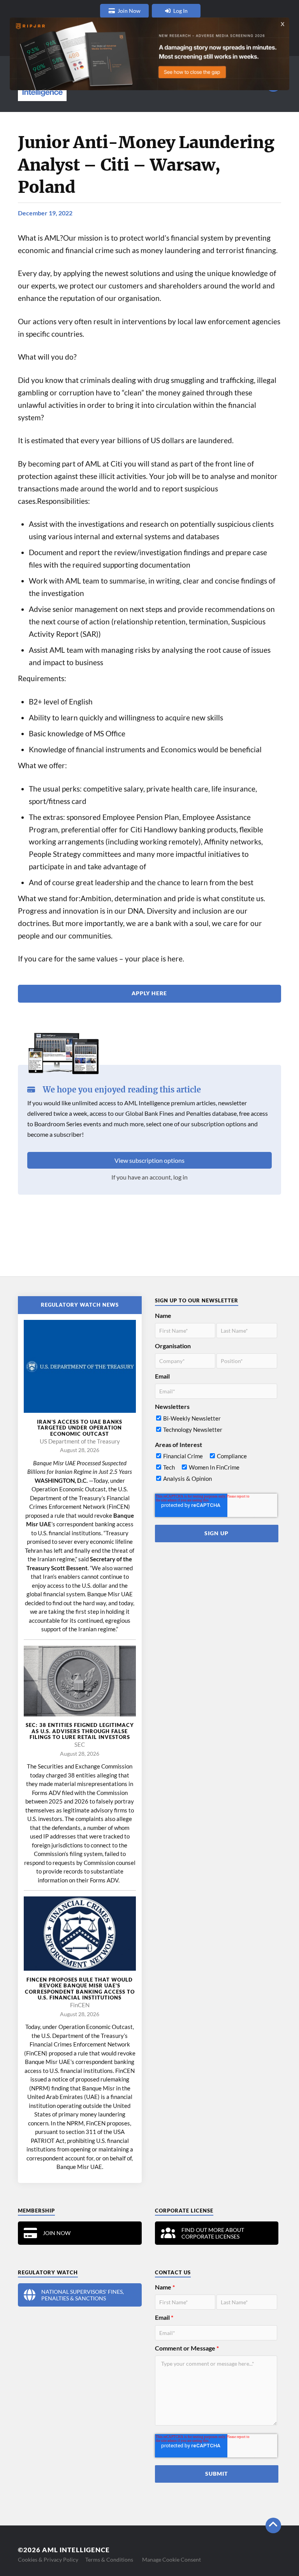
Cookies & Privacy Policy (48, 2559)
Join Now (129, 11)
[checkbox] (216, 1426)
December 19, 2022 (45, 213)
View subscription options (149, 1160)
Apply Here (149, 993)
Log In (180, 11)
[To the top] (273, 2525)
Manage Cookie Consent (171, 2559)
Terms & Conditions (109, 2559)
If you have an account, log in (149, 1177)
